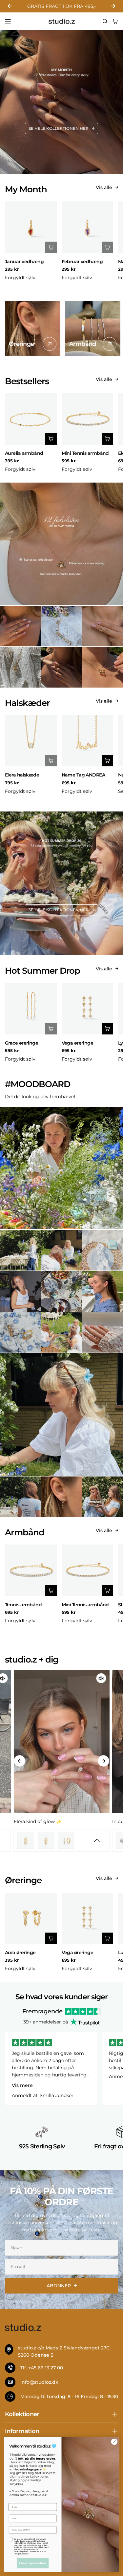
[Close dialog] (114, 2442)
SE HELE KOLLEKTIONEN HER (59, 128)
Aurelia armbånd (24, 453)
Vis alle (104, 187)
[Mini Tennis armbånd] (88, 419)
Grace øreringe (21, 1043)
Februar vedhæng (82, 262)
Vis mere (22, 2085)
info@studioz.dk (39, 2382)
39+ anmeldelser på (46, 2022)
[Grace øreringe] (31, 1009)
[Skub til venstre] (20, 1761)
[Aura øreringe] (31, 1919)
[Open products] (51, 1841)
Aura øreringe (20, 1953)
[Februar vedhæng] (88, 227)
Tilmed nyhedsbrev (33, 2563)
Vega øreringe (78, 1043)
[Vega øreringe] (88, 1009)
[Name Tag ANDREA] (88, 741)
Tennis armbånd (23, 1605)
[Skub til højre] (103, 1761)
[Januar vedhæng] (31, 227)
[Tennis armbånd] (31, 1570)
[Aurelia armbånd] (31, 419)
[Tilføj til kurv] (51, 247)
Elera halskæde (22, 775)
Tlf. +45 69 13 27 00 (42, 2368)
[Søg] (105, 21)
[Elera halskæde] (31, 741)
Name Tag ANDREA (83, 775)
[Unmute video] (101, 1678)
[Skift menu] (8, 21)
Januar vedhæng (24, 262)
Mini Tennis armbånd (85, 453)
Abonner (59, 2286)
